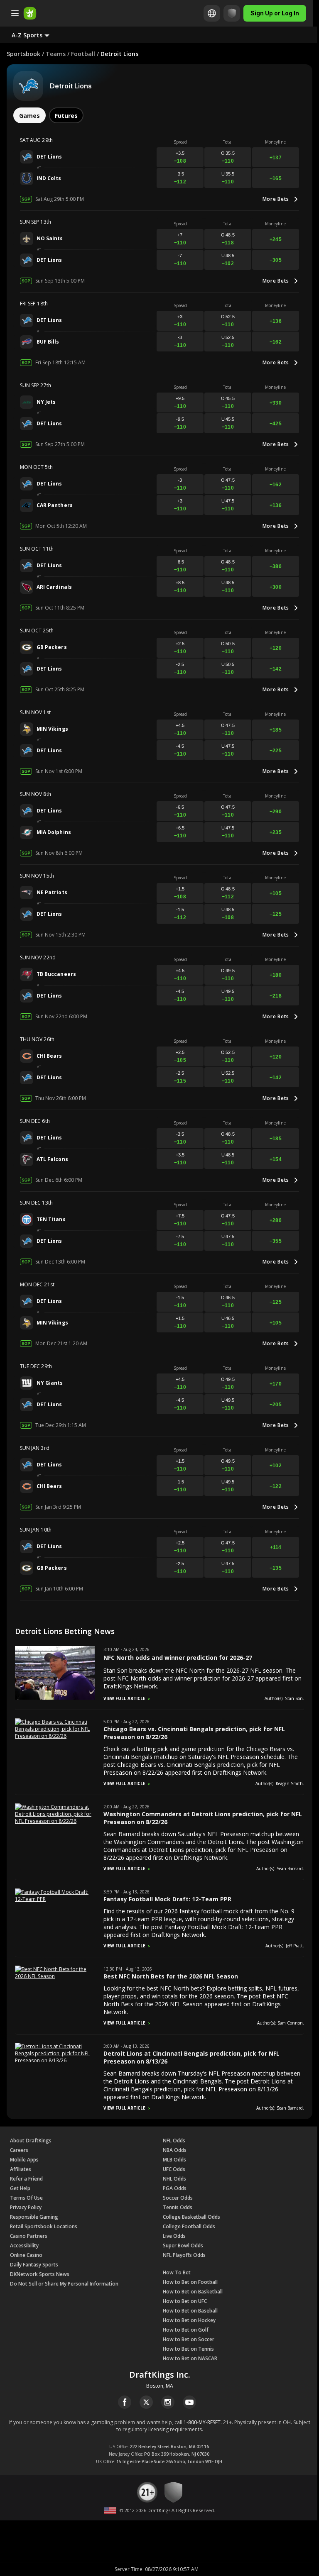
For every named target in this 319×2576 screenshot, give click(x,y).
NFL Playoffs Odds (184, 2255)
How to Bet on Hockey (189, 2320)
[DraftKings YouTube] (189, 2402)
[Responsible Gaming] (232, 13)
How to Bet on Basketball (193, 2292)
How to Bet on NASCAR (190, 2358)
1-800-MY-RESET (202, 2422)
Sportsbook (23, 54)
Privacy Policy (26, 2207)
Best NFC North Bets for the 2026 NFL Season (171, 1976)
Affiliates (21, 2169)
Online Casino (26, 2255)
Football (83, 54)
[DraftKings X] (146, 2402)
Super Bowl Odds (183, 2245)
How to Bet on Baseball (190, 2311)
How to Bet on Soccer (189, 2339)
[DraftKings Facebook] (125, 2402)
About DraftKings (31, 2141)
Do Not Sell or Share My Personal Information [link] (64, 2284)
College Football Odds (189, 2226)
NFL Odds (174, 2141)
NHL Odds (174, 2179)
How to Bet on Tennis (188, 2349)
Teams (56, 54)
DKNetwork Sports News (40, 2274)
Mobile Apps (24, 2160)
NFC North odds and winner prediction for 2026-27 (178, 1658)
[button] (37, 35)
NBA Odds (175, 2150)
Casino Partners (29, 2236)
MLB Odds (174, 2160)
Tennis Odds (178, 2207)
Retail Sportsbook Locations (44, 2226)
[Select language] (212, 13)
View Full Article (124, 1698)
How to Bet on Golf (186, 2330)
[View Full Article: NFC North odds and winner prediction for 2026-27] (55, 1698)
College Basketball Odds (191, 2217)
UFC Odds (174, 2169)
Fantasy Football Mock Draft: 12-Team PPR (167, 1899)
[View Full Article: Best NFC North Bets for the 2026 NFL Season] (55, 1976)
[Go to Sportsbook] (30, 13)
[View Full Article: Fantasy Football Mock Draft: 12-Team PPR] (55, 1899)
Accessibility (24, 2245)
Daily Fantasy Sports (34, 2265)
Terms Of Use (26, 2198)
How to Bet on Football (190, 2282)
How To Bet (177, 2272)
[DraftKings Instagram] (168, 2402)
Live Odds (174, 2236)
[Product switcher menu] (15, 13)
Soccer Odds (178, 2198)
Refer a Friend (26, 2179)
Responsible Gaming (34, 2217)
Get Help (20, 2188)
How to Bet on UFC (185, 2301)
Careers (19, 2150)
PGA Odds (175, 2188)
